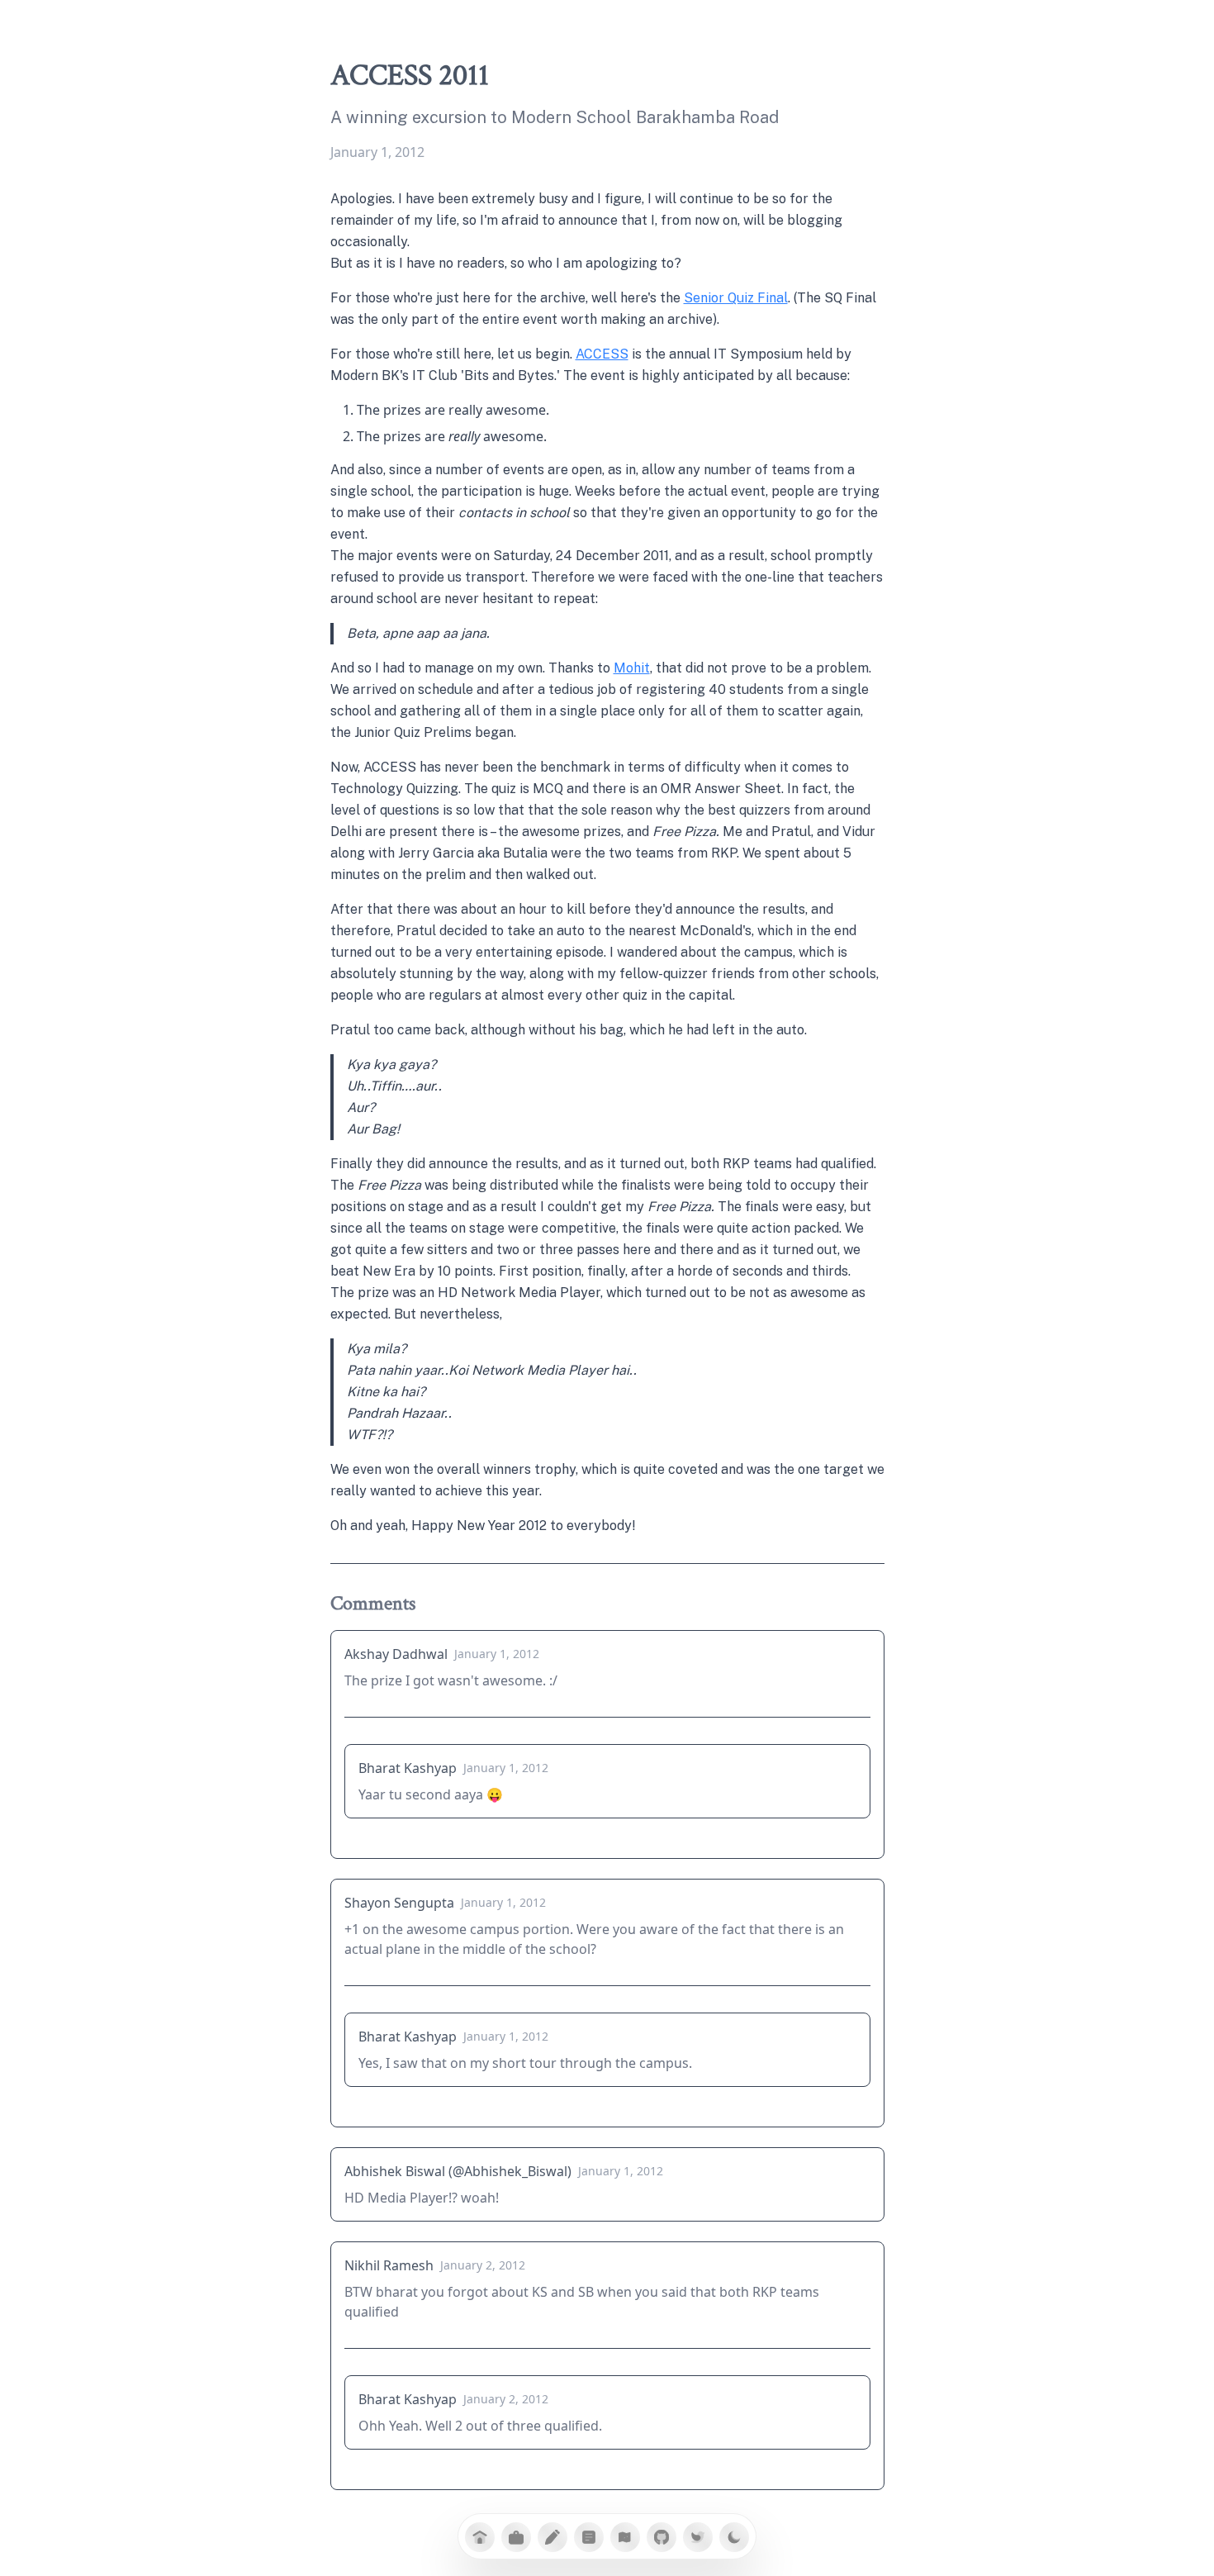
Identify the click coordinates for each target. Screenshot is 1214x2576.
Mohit (632, 668)
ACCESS (602, 354)
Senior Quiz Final (736, 298)
